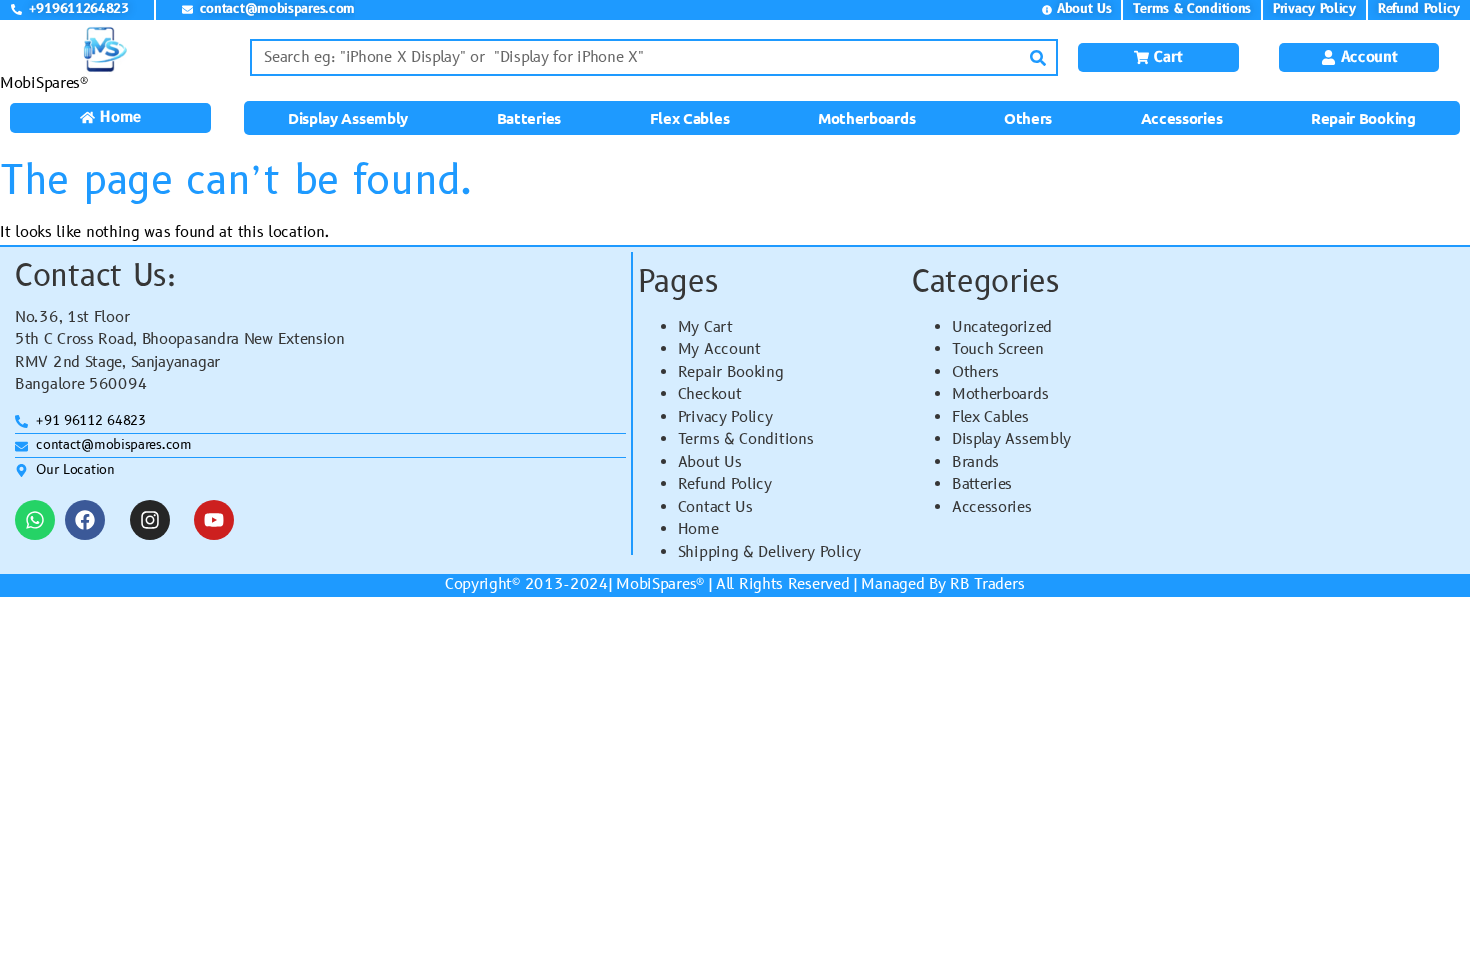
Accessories (1182, 118)
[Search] (1037, 57)
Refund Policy (725, 484)
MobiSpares (656, 584)
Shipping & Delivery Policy (769, 552)
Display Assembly (348, 118)
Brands (975, 462)
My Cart (705, 327)
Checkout (710, 394)
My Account (719, 349)
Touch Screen (997, 349)
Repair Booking (1363, 118)
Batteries (529, 118)
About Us (710, 462)
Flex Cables (690, 118)
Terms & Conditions (746, 439)
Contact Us (715, 507)
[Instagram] (150, 520)
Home (698, 529)
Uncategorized (1002, 327)
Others (1028, 118)
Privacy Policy (725, 417)
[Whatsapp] (35, 520)
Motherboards (866, 118)
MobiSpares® (44, 83)
